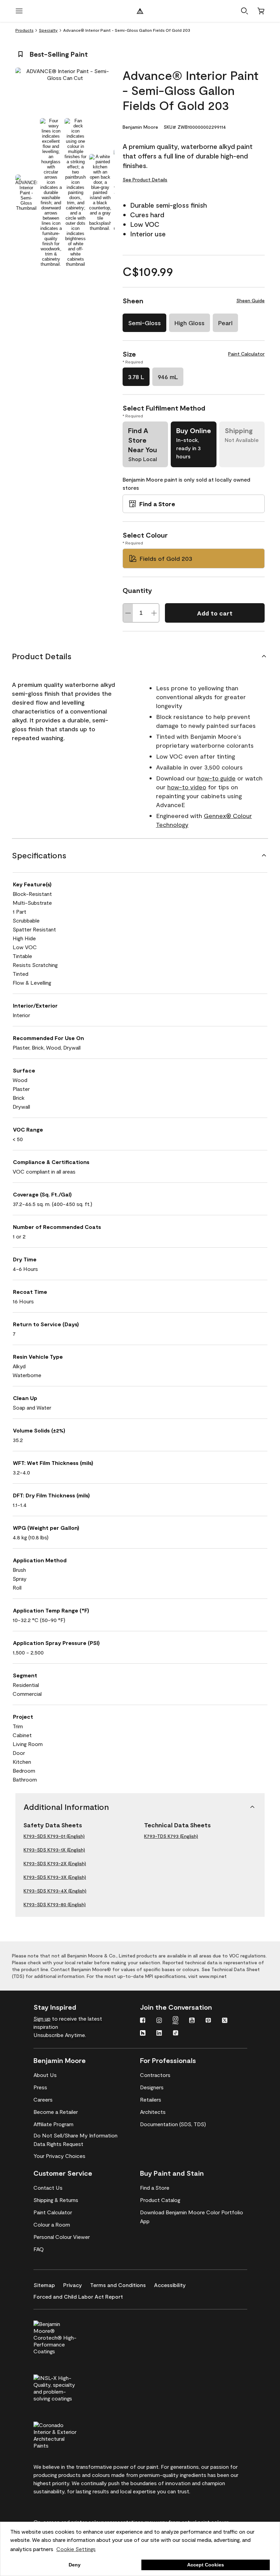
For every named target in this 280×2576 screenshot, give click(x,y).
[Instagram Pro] (176, 2021)
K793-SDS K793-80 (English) (55, 1904)
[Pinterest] (208, 2021)
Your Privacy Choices (59, 2156)
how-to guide (216, 778)
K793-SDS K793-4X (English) (55, 1891)
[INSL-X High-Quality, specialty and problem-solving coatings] (67, 2387)
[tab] (26, 192)
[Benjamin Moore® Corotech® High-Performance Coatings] (67, 2337)
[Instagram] (159, 2021)
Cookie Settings (76, 2549)
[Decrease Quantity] (128, 613)
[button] (244, 11)
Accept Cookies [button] (206, 2565)
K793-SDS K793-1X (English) (54, 1850)
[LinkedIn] (159, 2034)
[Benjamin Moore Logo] (140, 11)
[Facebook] (143, 2021)
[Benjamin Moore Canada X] (225, 2021)
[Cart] (261, 11)
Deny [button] (75, 2565)
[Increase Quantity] (154, 613)
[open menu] (19, 11)
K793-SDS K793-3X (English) (55, 1877)
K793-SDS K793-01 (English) (54, 1836)
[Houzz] (143, 2034)
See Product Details (145, 179)
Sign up (42, 2018)
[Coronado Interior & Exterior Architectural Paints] (67, 2434)
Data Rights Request (58, 2144)
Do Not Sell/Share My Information (75, 2135)
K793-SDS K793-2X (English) (55, 1863)
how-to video (187, 787)
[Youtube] (192, 2021)
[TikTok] (176, 2034)
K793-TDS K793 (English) (171, 1836)
